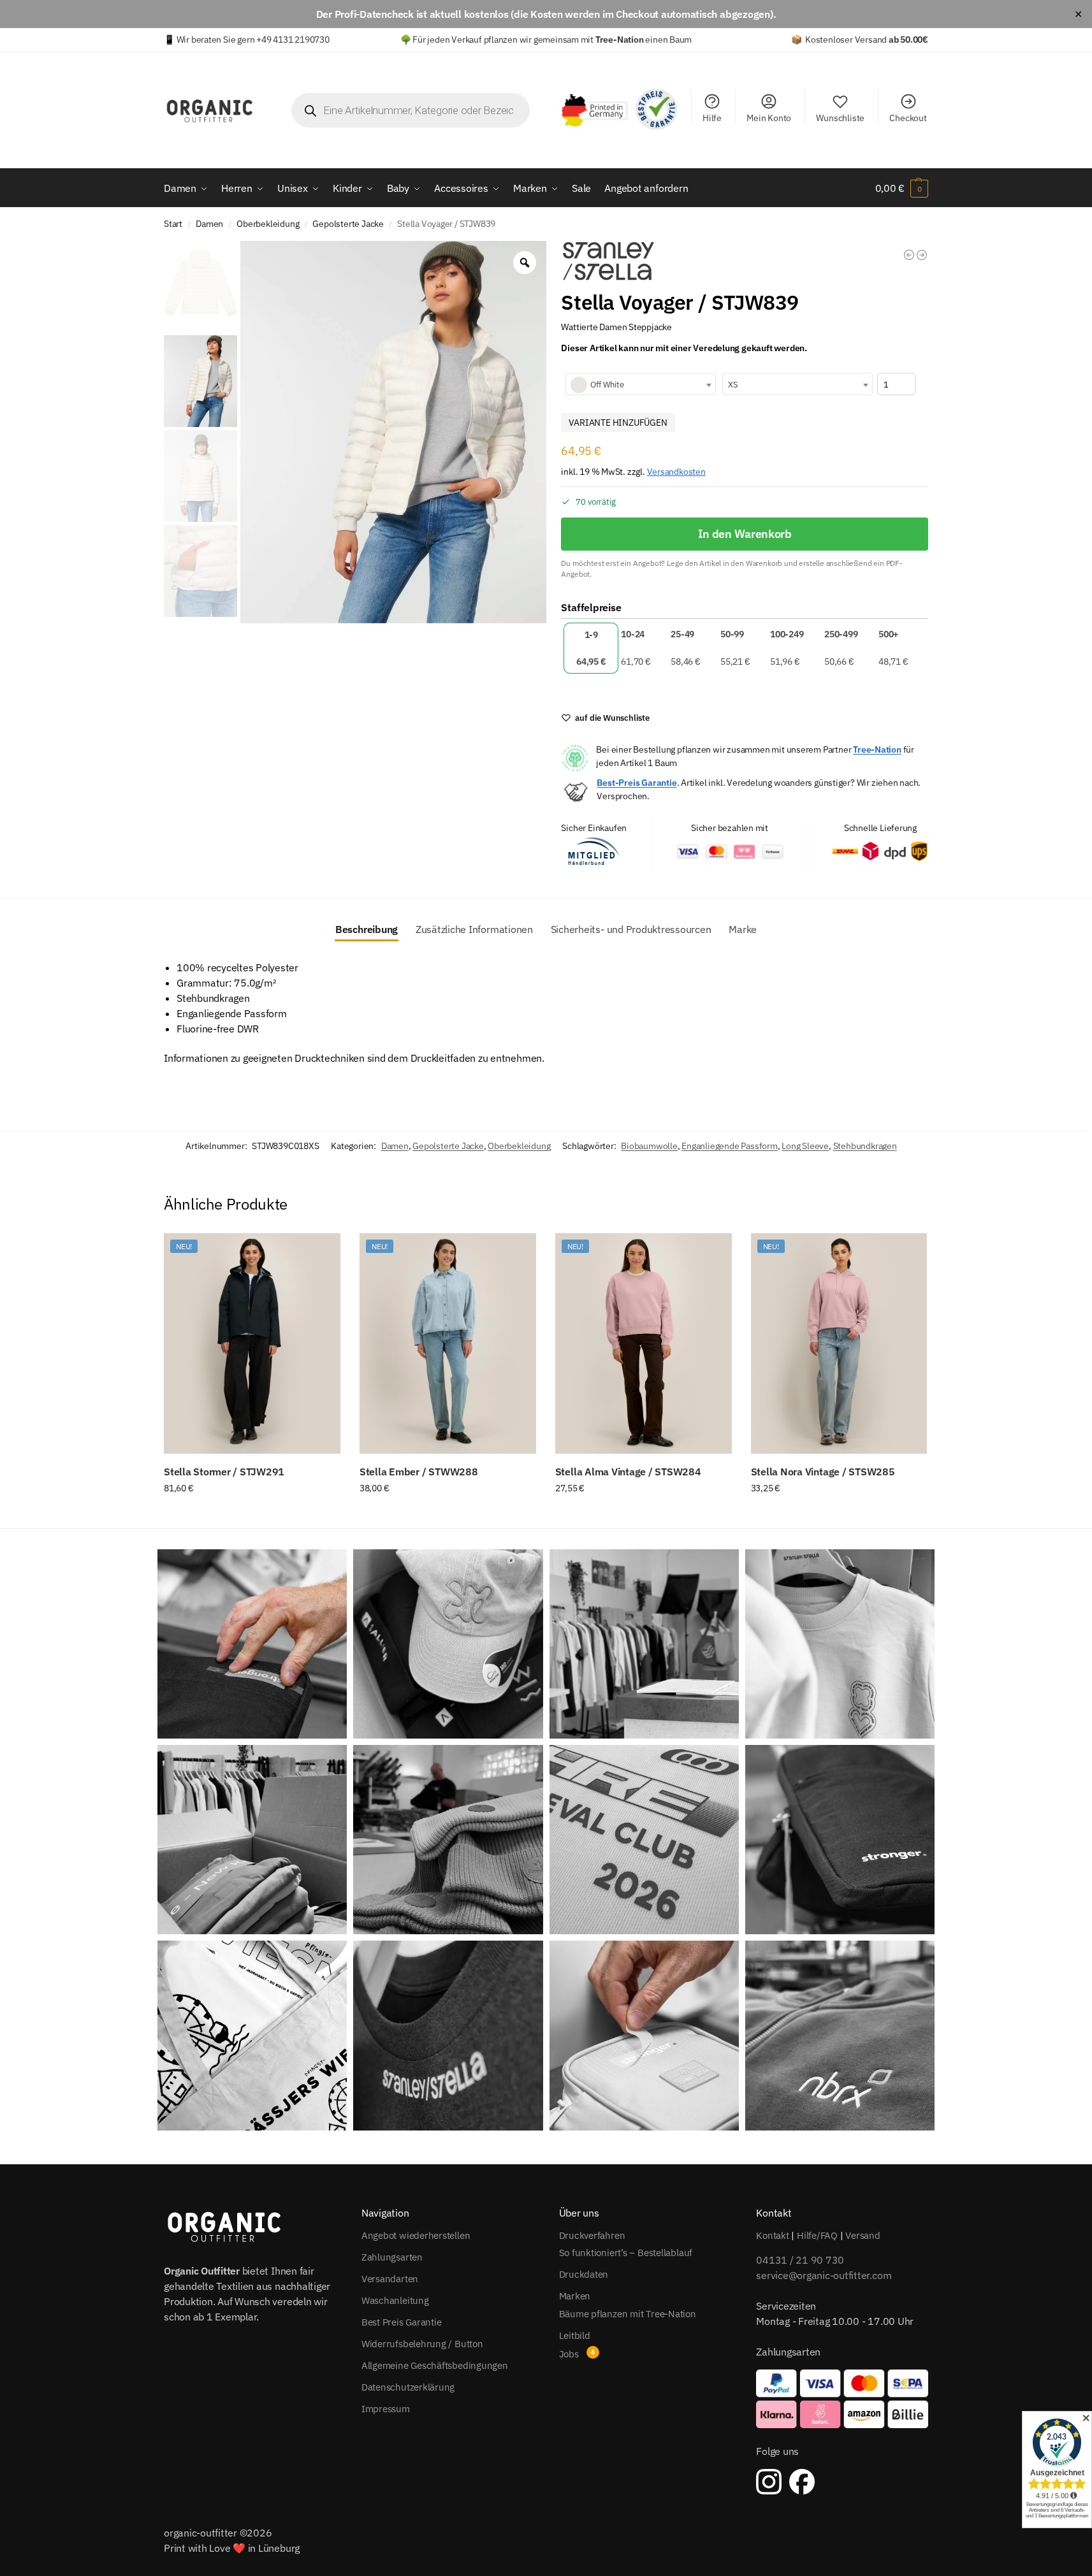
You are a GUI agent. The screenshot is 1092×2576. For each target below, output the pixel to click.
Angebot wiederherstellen (416, 2235)
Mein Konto (769, 118)
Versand (863, 2235)
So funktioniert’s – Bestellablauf (626, 2253)
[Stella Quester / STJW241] (909, 255)
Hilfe (712, 118)
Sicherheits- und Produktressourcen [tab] (631, 929)
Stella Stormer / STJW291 (224, 1472)
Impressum (386, 2408)
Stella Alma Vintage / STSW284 (628, 1472)
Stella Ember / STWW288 (419, 1472)
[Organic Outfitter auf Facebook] (802, 2482)
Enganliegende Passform (729, 1146)
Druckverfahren (592, 2235)
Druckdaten (584, 2274)
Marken (575, 2296)
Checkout (908, 118)
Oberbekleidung (268, 224)
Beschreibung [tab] (367, 929)
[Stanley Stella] (609, 261)
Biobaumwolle (649, 1146)
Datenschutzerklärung (408, 2386)
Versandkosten (676, 471)
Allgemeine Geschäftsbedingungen (435, 2365)
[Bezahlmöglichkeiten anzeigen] (842, 2399)
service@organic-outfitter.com (824, 2275)
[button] (902, 188)
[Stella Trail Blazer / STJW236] (922, 255)
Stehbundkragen (865, 1146)
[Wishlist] (321, 1252)
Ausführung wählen (252, 1516)
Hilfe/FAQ (817, 2235)
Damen (209, 224)
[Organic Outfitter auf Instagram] (769, 2482)
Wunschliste (840, 118)
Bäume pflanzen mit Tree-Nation (628, 2313)
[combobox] (641, 384)
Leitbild (575, 2335)
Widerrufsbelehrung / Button (422, 2343)
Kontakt (772, 2235)
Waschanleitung (395, 2300)
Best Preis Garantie (402, 2321)
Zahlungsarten (392, 2256)
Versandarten (390, 2278)
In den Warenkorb (745, 534)
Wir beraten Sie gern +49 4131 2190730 (253, 40)
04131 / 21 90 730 (800, 2260)
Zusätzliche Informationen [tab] (474, 929)
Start (173, 224)
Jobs (569, 2354)
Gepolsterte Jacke (348, 224)
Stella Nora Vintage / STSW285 (823, 1472)
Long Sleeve (805, 1146)
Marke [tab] (743, 929)
